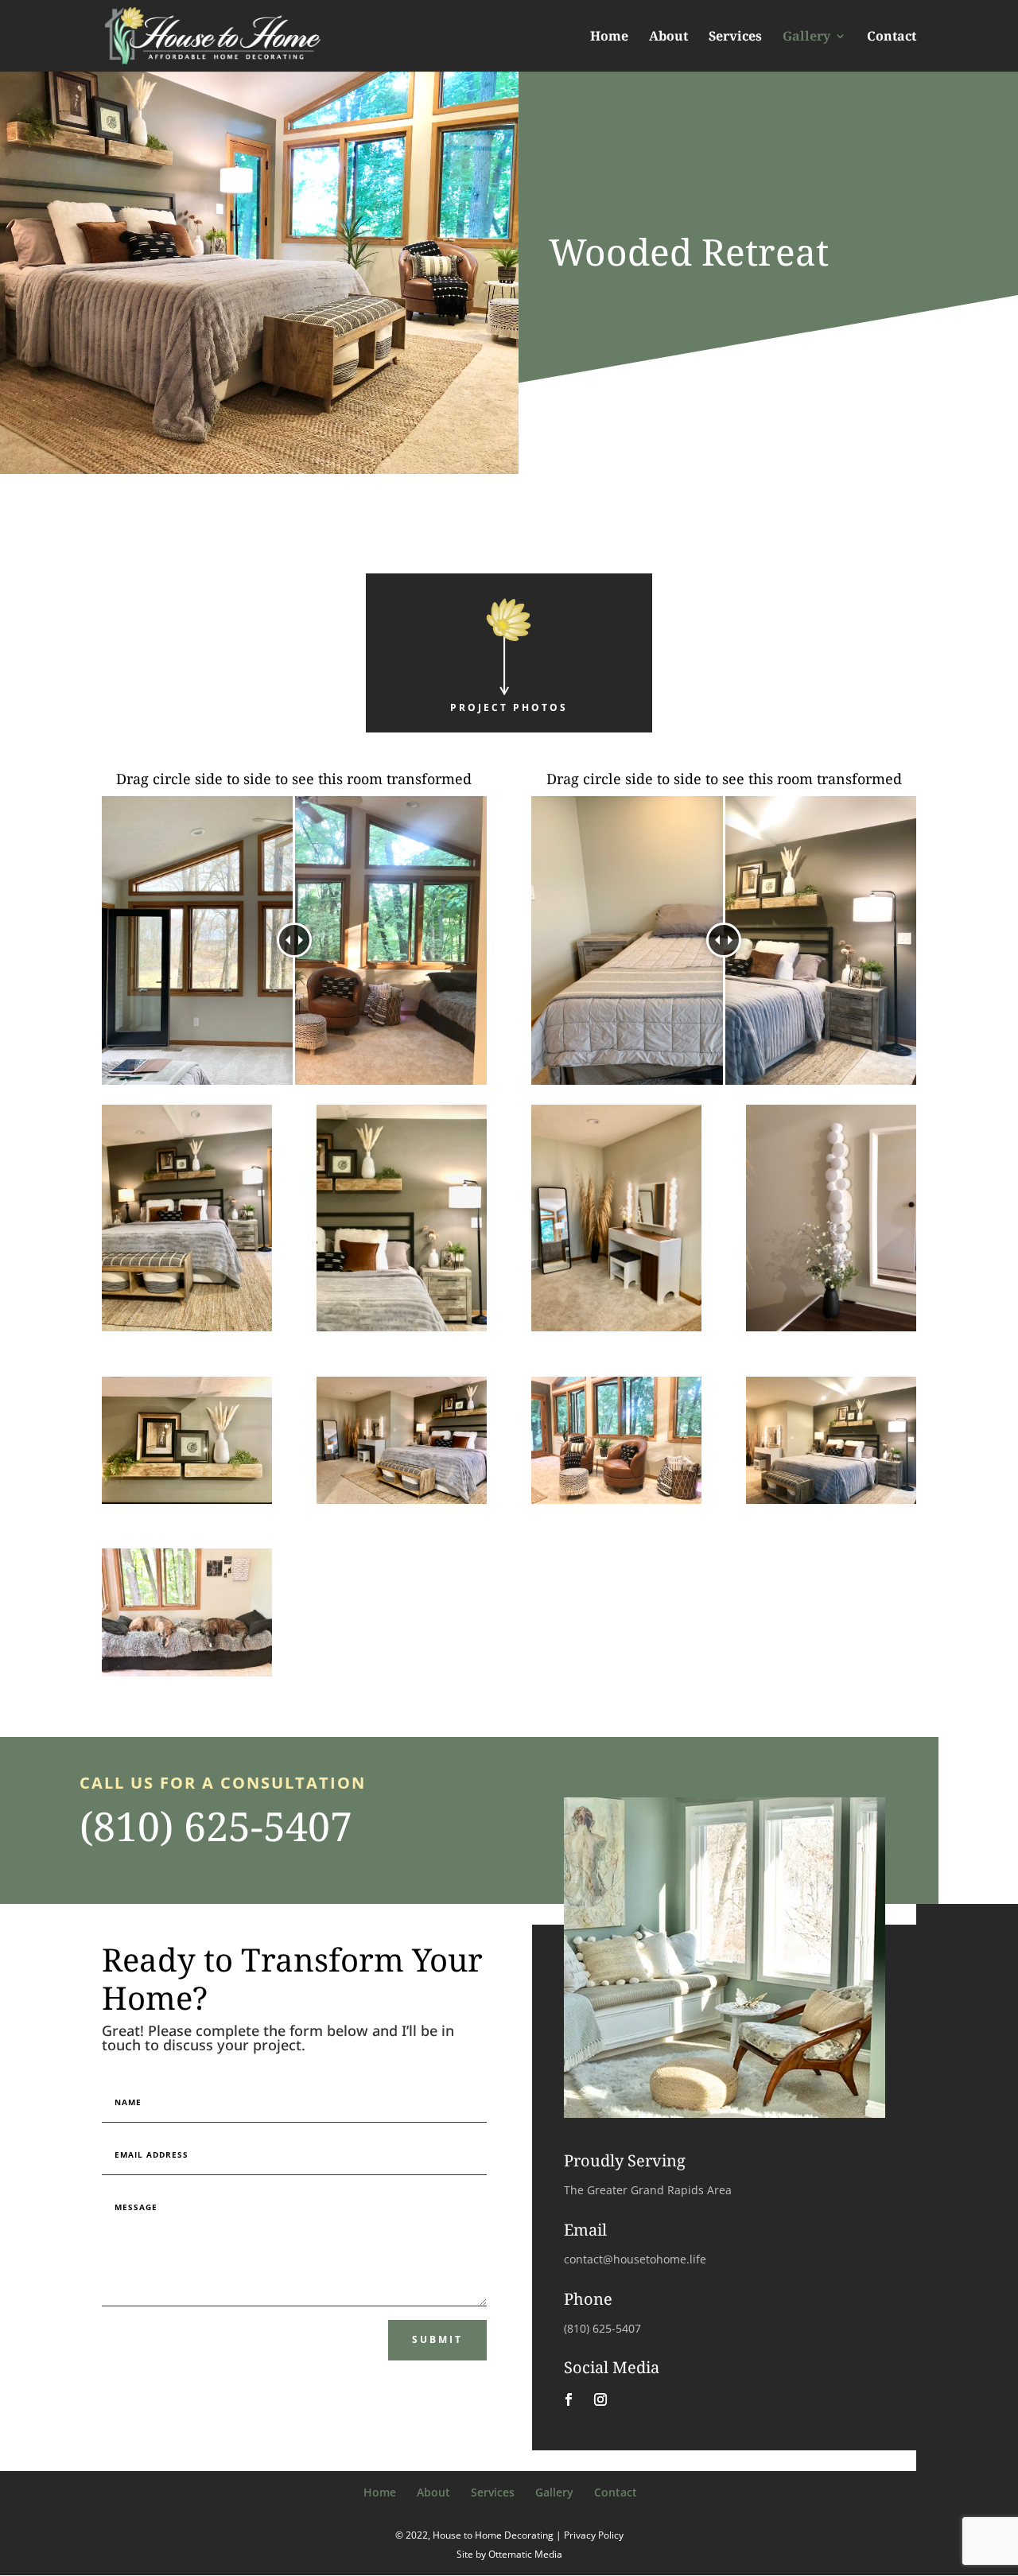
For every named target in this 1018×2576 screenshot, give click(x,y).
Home (609, 37)
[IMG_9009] (402, 1331)
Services (735, 37)
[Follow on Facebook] (569, 2399)
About (668, 37)
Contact (892, 37)
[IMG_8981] (616, 1504)
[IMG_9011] (187, 1331)
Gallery (806, 37)
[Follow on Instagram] (600, 2399)
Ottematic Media (525, 2554)
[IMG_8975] (831, 1504)
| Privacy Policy (590, 2535)
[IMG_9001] (616, 1331)
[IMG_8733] (187, 1676)
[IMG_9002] (402, 1504)
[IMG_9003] (187, 1504)
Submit (437, 2339)
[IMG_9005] (831, 1331)
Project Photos (509, 707)
